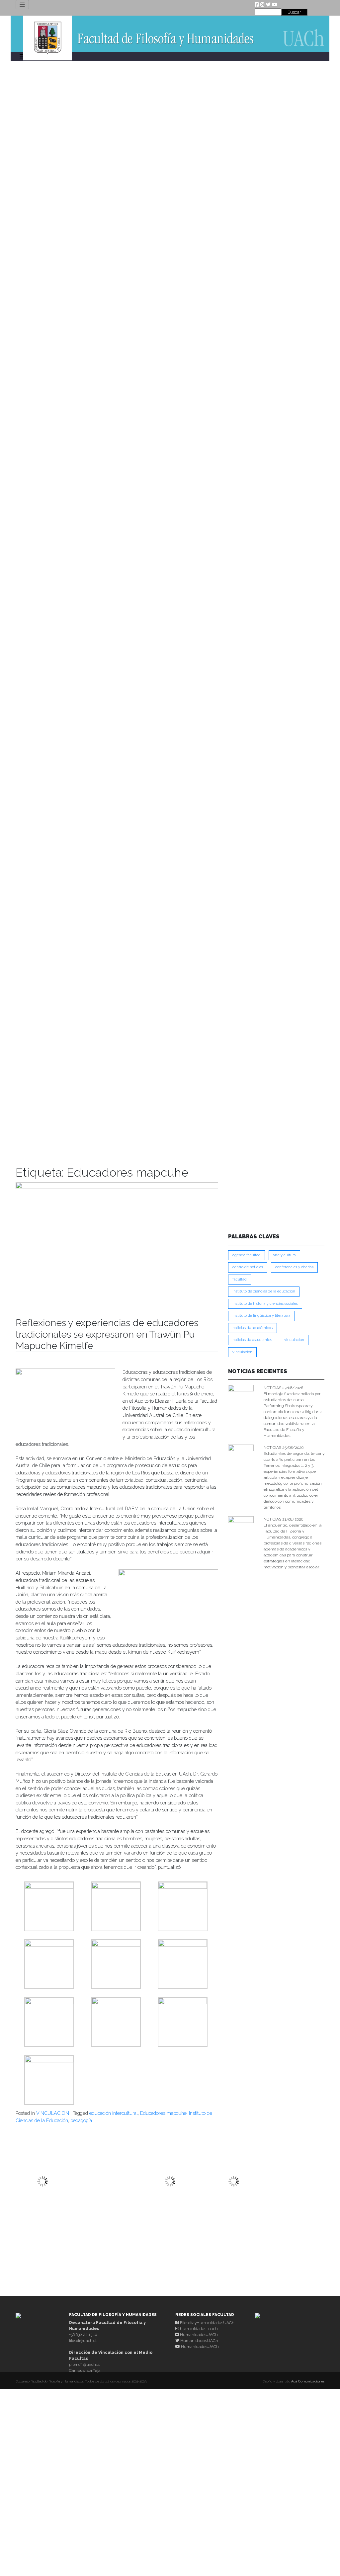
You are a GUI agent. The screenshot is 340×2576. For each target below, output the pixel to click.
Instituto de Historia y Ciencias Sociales (265, 1304)
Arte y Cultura (284, 1255)
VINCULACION (53, 2113)
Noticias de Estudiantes (252, 1340)
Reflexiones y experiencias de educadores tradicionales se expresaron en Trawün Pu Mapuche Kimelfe (107, 1334)
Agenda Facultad (247, 1255)
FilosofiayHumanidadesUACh (207, 2323)
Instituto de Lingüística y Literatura (261, 1316)
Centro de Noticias (248, 1267)
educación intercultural (114, 2113)
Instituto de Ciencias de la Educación (264, 1291)
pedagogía (81, 2120)
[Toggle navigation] (22, 5)
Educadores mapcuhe (163, 2113)
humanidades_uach (198, 2329)
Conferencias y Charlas (294, 1267)
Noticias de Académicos (253, 1328)
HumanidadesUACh (198, 2335)
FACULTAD (240, 1279)
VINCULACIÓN (242, 1352)
